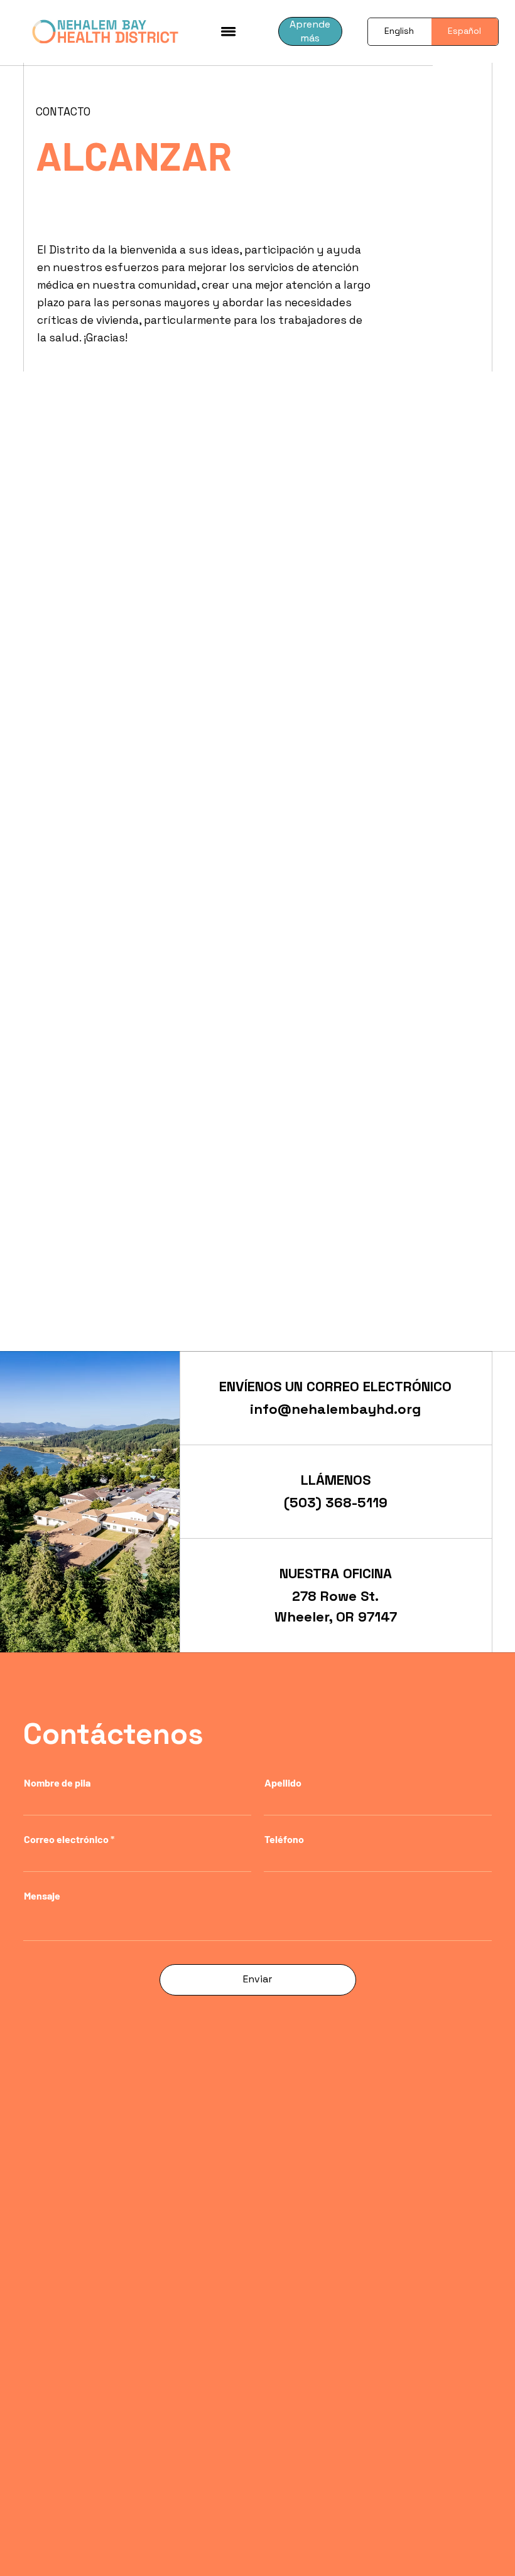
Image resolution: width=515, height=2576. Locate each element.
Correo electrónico (66, 1839)
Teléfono (284, 1839)
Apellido (283, 1783)
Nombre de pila (57, 1783)
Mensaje (42, 1896)
